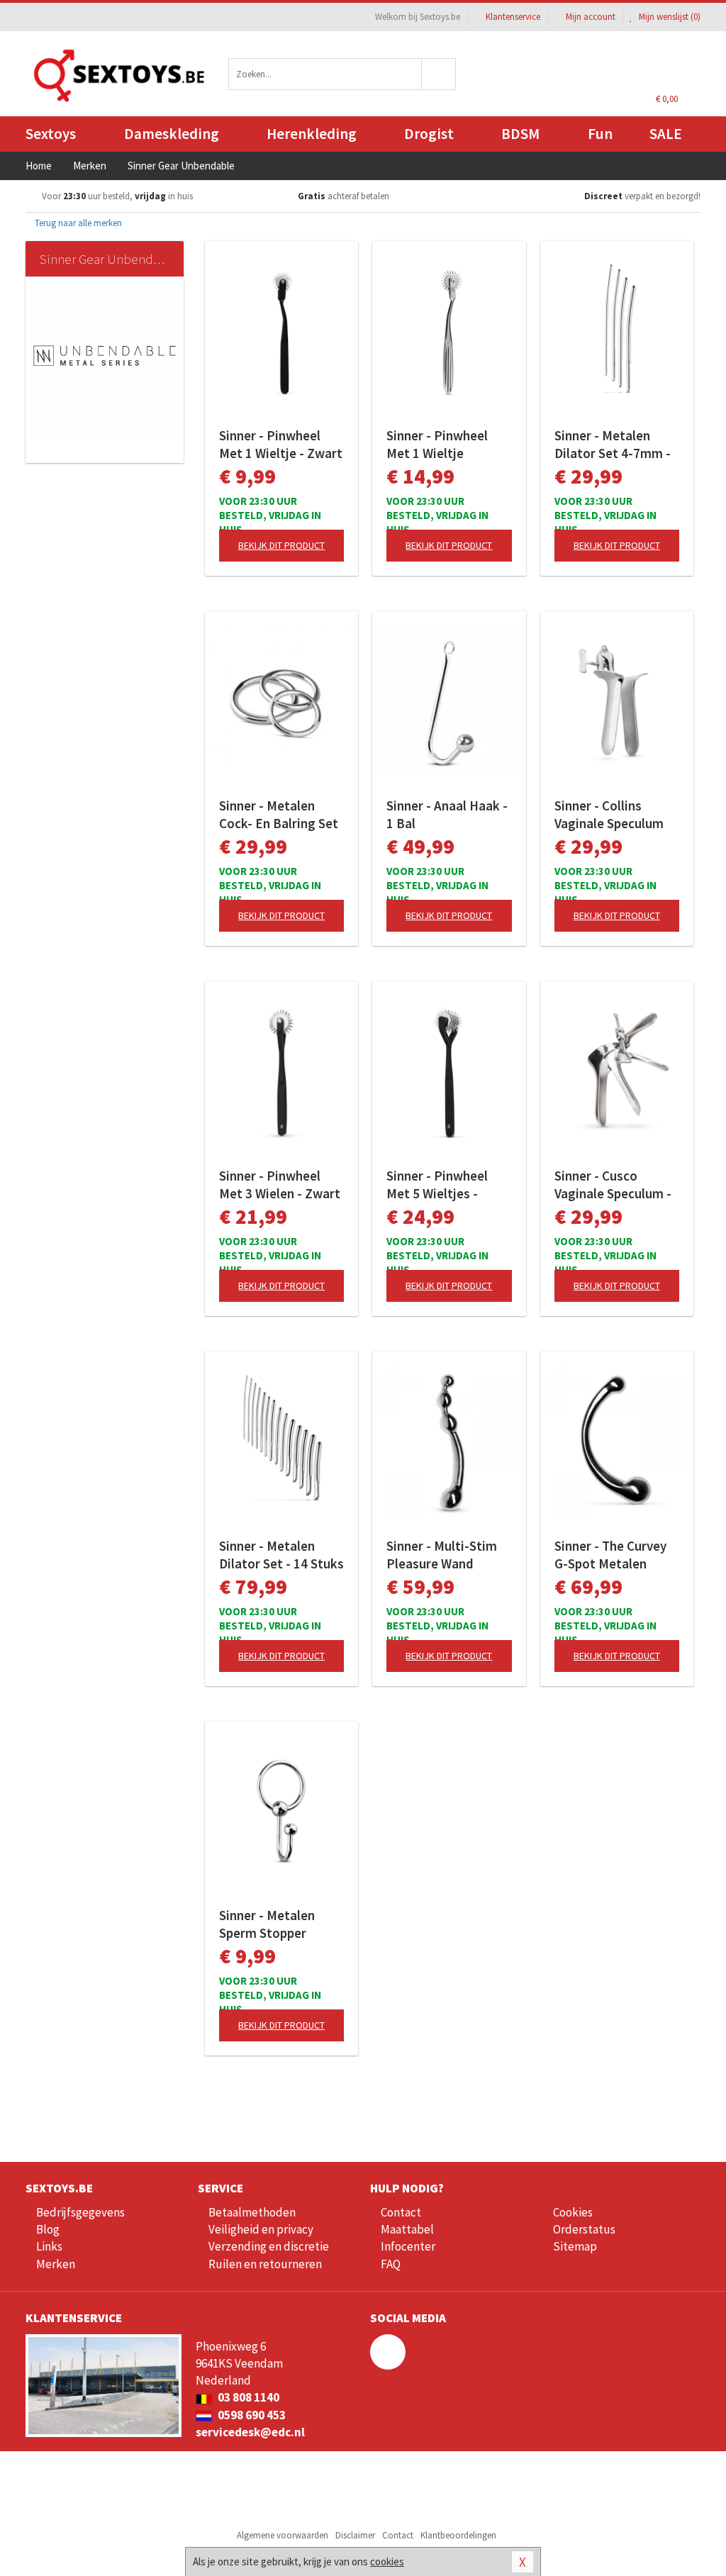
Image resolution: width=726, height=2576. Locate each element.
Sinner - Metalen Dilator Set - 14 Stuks (281, 1555)
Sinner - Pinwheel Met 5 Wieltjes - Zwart (437, 1185)
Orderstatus (584, 2229)
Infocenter (408, 2246)
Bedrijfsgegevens (80, 2212)
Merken (56, 2264)
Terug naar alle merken (77, 223)
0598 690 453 (251, 2415)
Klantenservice (513, 17)
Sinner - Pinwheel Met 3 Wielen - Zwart (280, 1184)
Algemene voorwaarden (283, 2535)
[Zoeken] (439, 74)
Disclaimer (355, 2535)
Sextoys (51, 134)
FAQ (391, 2264)
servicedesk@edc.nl (250, 2432)
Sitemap (575, 2246)
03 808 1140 (247, 2397)
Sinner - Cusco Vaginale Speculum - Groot (613, 1185)
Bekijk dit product (281, 545)
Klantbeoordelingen (458, 2535)
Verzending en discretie (269, 2246)
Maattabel (407, 2229)
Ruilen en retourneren (265, 2264)
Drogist (429, 134)
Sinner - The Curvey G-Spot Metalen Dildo (610, 1555)
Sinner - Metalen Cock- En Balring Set (279, 814)
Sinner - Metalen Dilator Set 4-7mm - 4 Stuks (613, 445)
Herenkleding (312, 134)
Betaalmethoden (252, 2212)
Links (49, 2246)
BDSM (520, 134)
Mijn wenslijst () (669, 17)
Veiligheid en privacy (261, 2229)
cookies (387, 2561)
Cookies (573, 2212)
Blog (48, 2229)
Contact (401, 2212)
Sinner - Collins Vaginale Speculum (609, 814)
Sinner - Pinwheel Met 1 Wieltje (437, 444)
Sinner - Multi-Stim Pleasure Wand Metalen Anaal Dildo (445, 1555)
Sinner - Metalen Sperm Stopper (267, 1924)
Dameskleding (172, 134)
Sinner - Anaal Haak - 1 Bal (447, 814)
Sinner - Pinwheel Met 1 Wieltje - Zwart (281, 444)
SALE (666, 134)
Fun (600, 134)
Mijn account (591, 17)
